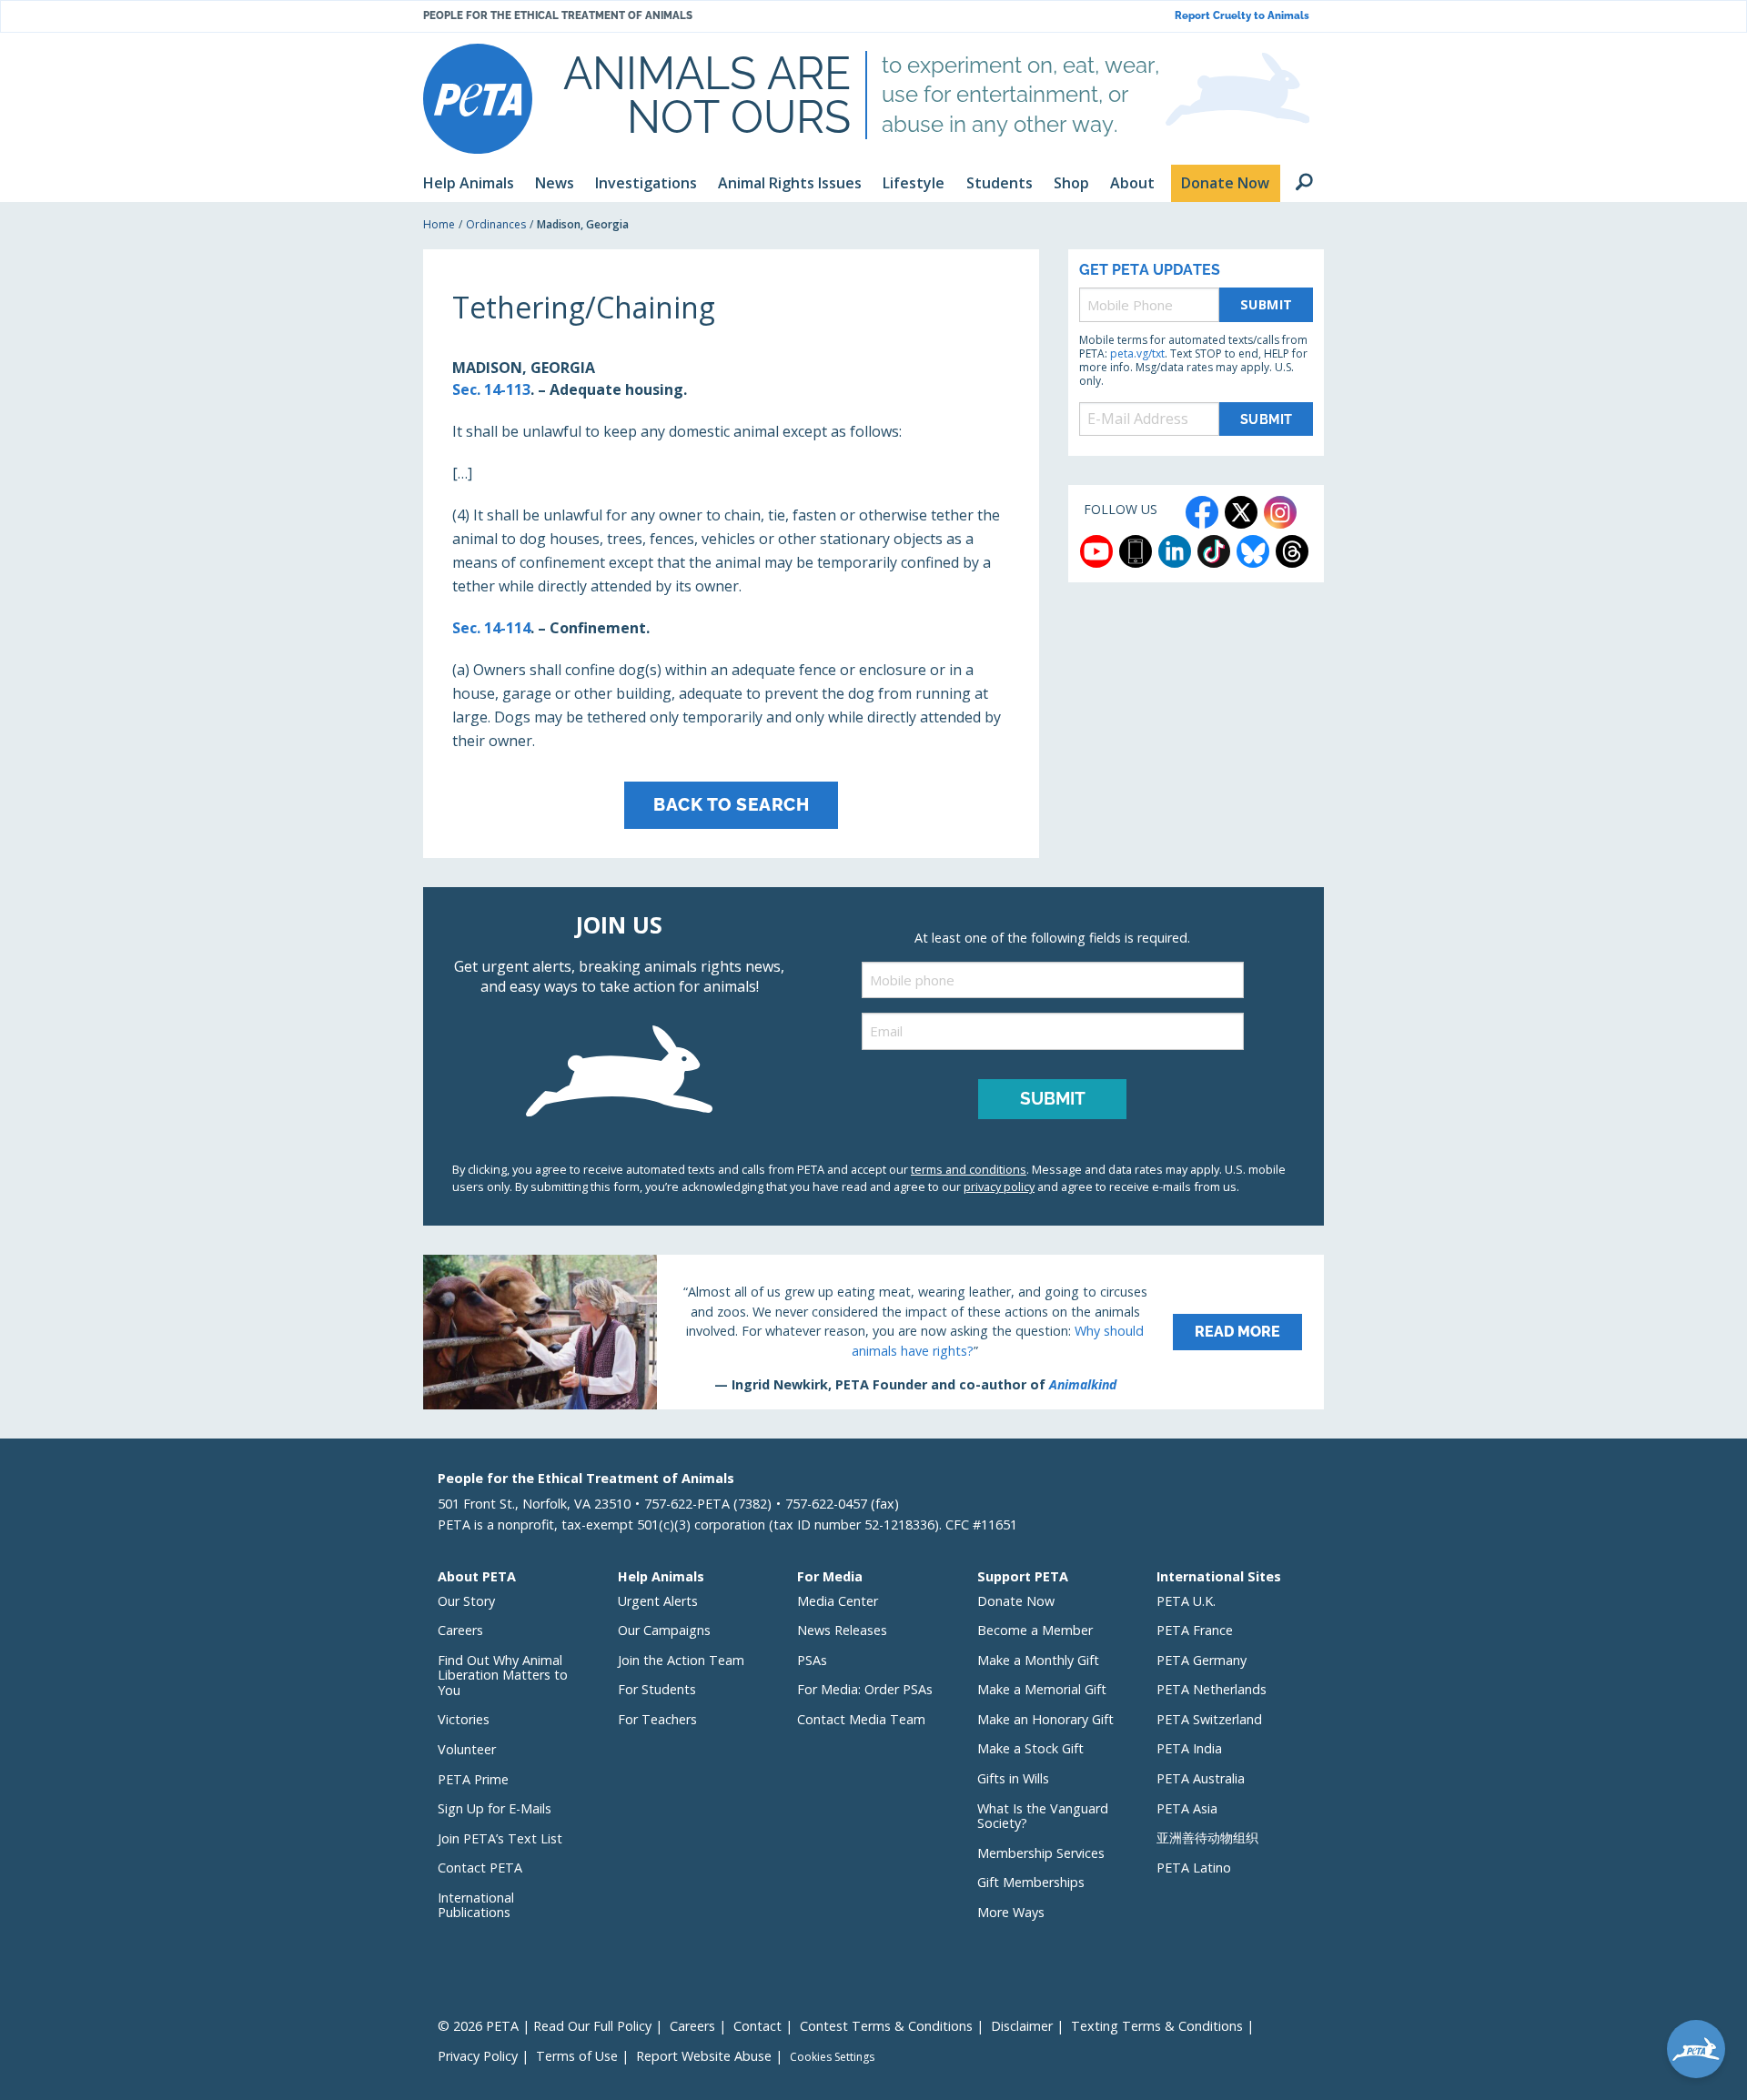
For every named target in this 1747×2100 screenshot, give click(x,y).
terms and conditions (969, 1169)
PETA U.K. (1186, 1601)
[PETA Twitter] (1241, 512)
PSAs (812, 1660)
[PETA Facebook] (1202, 512)
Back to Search (731, 804)
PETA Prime (473, 1779)
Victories (464, 1719)
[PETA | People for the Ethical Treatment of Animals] (478, 99)
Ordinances (496, 224)
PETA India (1189, 1748)
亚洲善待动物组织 (1207, 1837)
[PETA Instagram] (1280, 512)
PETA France (1195, 1630)
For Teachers (657, 1719)
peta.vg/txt (1137, 353)
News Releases (842, 1630)
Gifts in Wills (1013, 1778)
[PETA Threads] (1292, 551)
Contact (757, 2026)
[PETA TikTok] (1214, 551)
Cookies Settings (832, 2057)
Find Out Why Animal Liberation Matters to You (503, 1675)
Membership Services (1041, 1853)
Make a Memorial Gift (1042, 1689)
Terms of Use (577, 2056)
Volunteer (467, 1749)
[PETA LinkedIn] (1175, 551)
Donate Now (1016, 1601)
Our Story (466, 1601)
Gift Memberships (1031, 1882)
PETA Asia (1187, 1808)
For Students (657, 1689)
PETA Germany (1202, 1660)
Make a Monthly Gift (1038, 1660)
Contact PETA (480, 1868)
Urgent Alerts (658, 1601)
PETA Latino (1194, 1868)
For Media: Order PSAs (865, 1689)
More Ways (1011, 1912)
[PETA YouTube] (1096, 551)
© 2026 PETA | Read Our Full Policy (545, 2026)
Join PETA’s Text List (500, 1838)
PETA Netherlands (1212, 1689)
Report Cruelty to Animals (1242, 16)
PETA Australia (1201, 1778)
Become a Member (1035, 1630)
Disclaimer (1022, 2026)
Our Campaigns (664, 1630)
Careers (460, 1630)
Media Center (838, 1601)
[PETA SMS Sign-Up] (1136, 551)
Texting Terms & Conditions (1157, 2026)
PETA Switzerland (1209, 1719)
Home (439, 224)
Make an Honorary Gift (1045, 1719)
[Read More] (873, 1332)
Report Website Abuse (704, 2056)
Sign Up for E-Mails (495, 1808)
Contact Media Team (861, 1719)
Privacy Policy (478, 2056)
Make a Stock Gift (1030, 1748)
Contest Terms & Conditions (886, 2026)
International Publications (476, 1905)
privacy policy (999, 1186)
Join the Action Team (681, 1660)
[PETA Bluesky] (1253, 551)
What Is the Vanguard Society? (1043, 1816)
